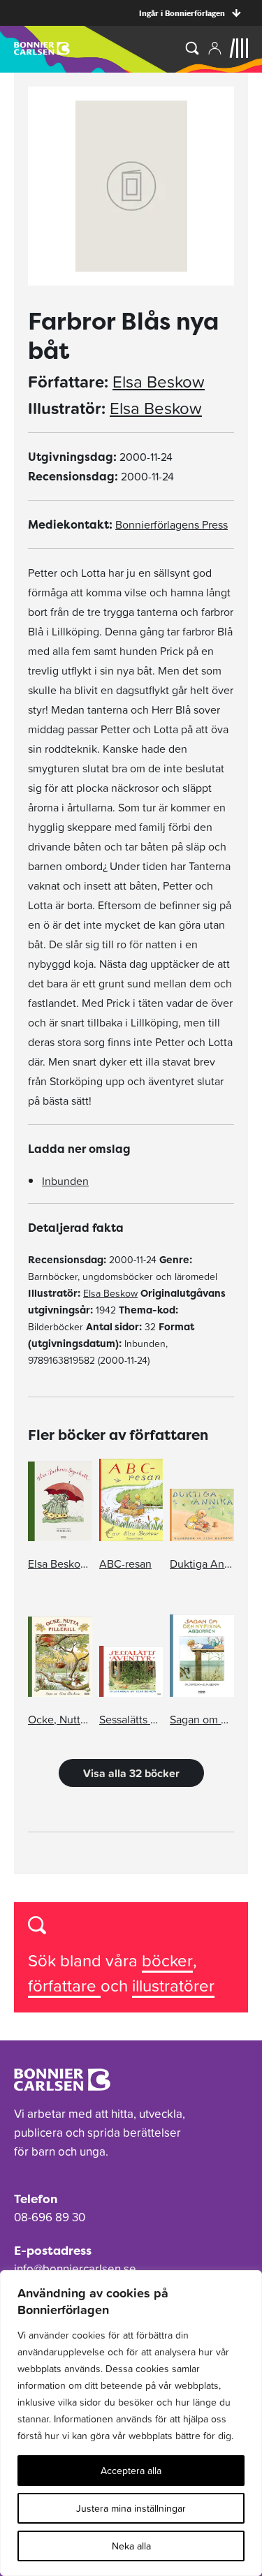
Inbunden (65, 1181)
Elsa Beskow (159, 382)
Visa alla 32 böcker (131, 1773)
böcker (167, 1960)
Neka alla (131, 2546)
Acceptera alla (131, 2471)
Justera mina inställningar (131, 2508)
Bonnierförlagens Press (172, 524)
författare (64, 1986)
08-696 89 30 (50, 2217)
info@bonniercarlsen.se (75, 2269)
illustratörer (173, 1986)
